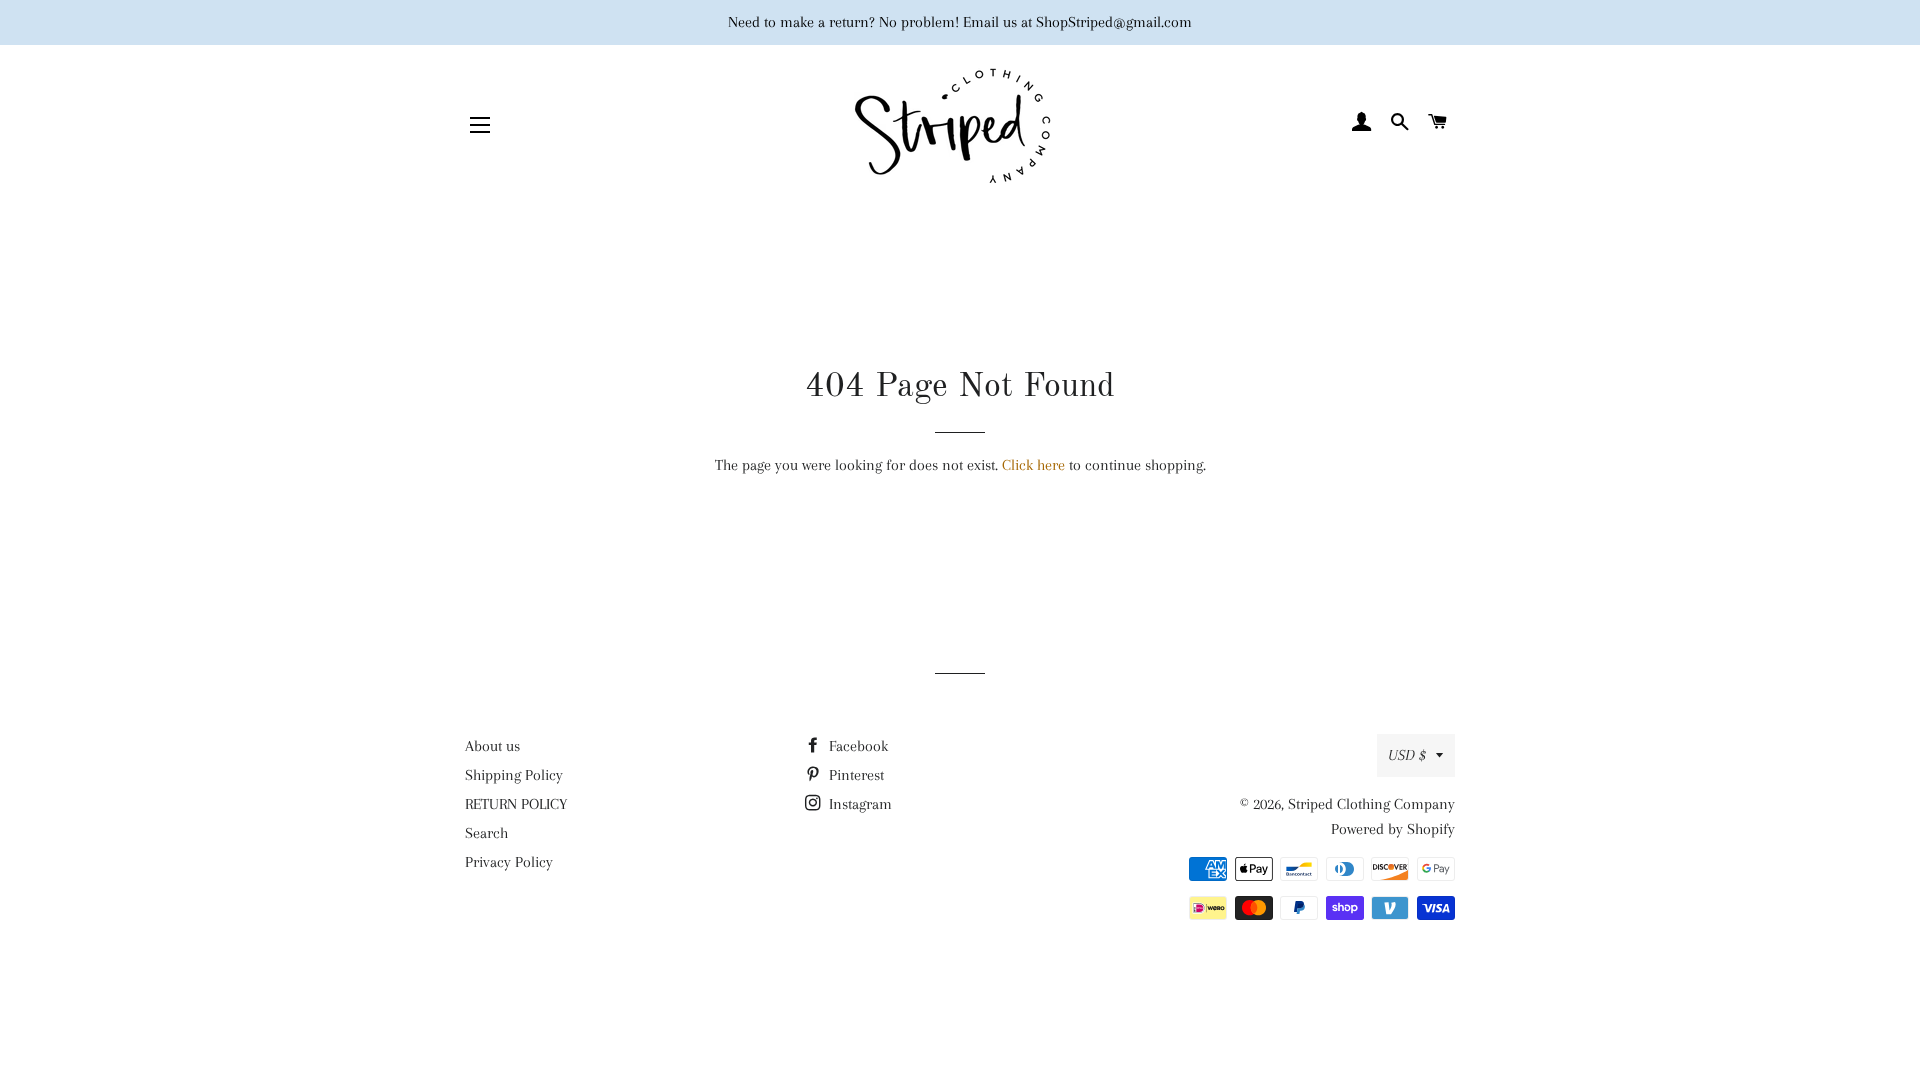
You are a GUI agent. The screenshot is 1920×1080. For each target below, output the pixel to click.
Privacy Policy (509, 862)
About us (492, 746)
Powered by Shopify (1393, 829)
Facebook (856, 746)
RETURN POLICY (516, 804)
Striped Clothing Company (1371, 804)
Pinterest (854, 775)
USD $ (1407, 755)
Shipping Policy (514, 775)
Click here (1033, 465)
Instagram (858, 804)
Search (486, 833)
